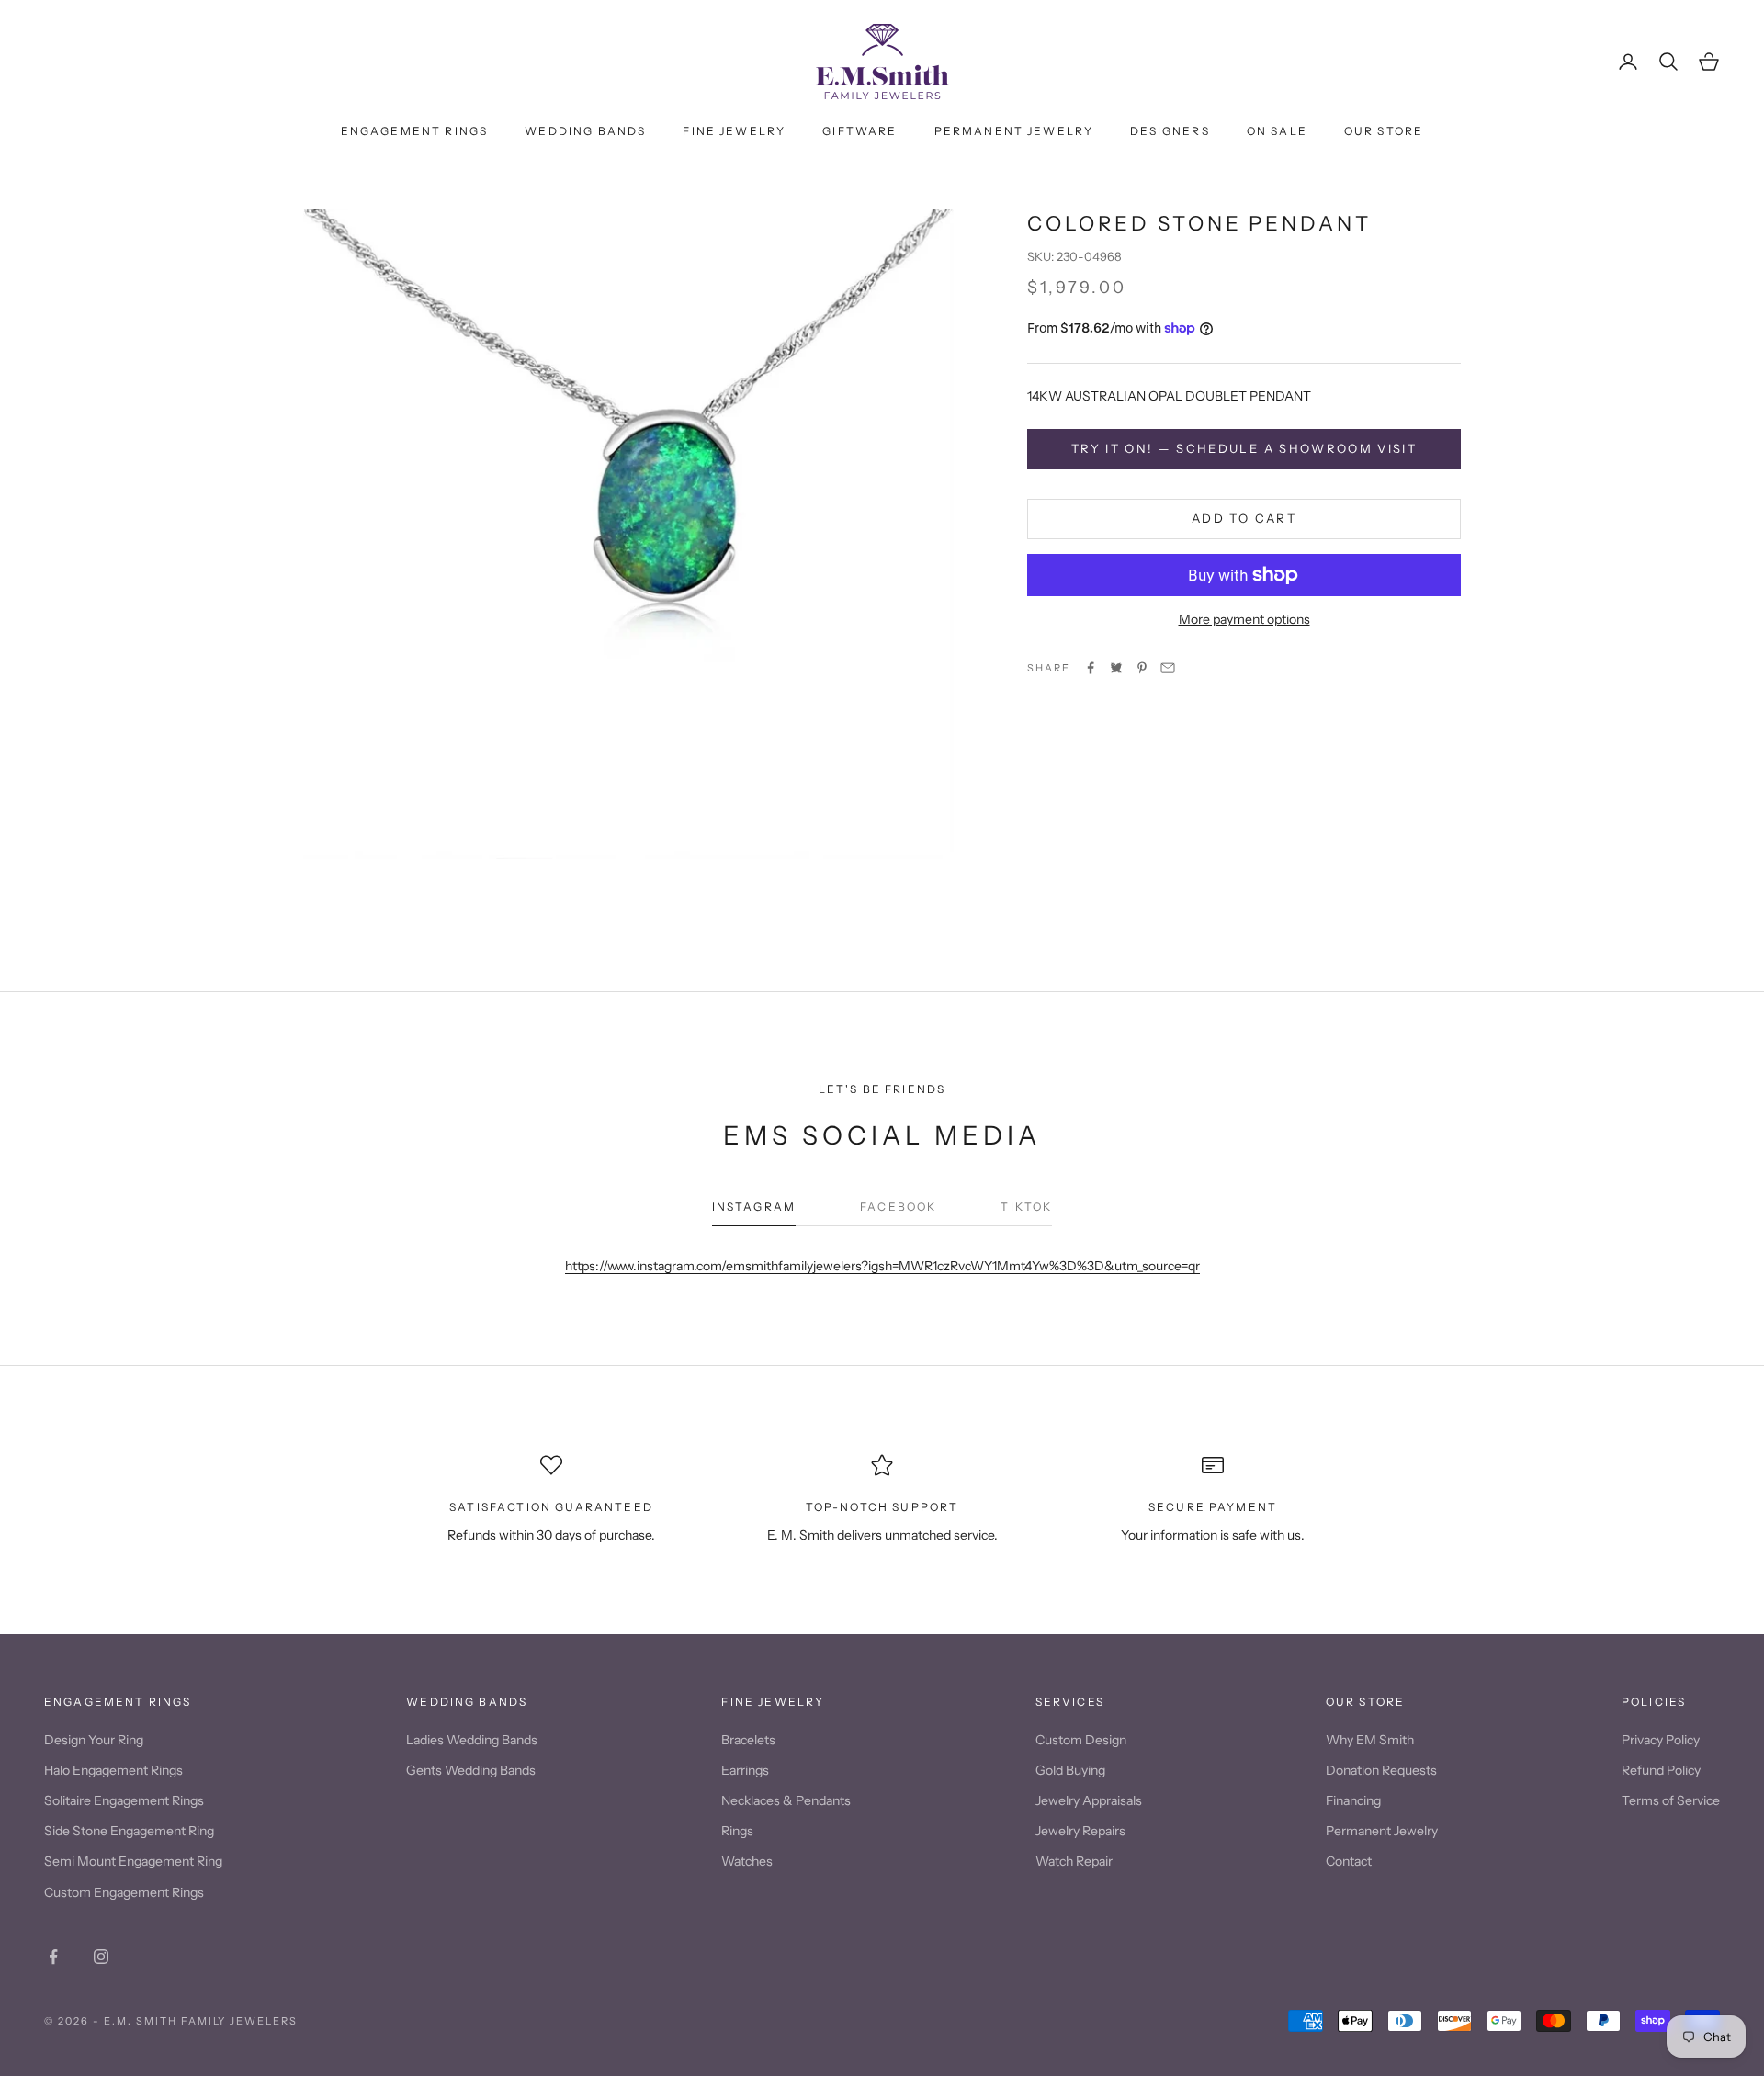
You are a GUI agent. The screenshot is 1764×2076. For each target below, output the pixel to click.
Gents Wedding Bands (471, 1770)
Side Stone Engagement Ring (129, 1831)
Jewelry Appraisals (1089, 1800)
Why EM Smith (1370, 1740)
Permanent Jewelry (1014, 131)
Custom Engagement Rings (124, 1892)
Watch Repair (1074, 1861)
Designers (1170, 131)
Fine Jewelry (734, 131)
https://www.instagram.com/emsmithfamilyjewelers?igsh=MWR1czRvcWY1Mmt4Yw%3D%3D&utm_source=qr (882, 1266)
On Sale (1277, 131)
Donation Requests (1381, 1770)
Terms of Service (1671, 1800)
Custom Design (1081, 1740)
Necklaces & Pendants (786, 1800)
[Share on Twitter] (1116, 668)
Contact (1349, 1861)
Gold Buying (1070, 1770)
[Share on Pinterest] (1142, 668)
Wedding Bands (585, 131)
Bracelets (748, 1740)
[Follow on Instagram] (101, 1957)
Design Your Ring (94, 1740)
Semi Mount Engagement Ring (133, 1861)
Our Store (1384, 131)
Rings (737, 1831)
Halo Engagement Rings (113, 1770)
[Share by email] (1168, 668)
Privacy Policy (1661, 1740)
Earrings (745, 1770)
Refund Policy (1661, 1770)
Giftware (859, 131)
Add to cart (1244, 518)
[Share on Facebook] (1091, 668)
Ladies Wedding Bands (472, 1740)
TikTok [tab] (1026, 1207)
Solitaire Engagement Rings (124, 1800)
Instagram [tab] (754, 1207)
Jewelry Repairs (1080, 1831)
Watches (747, 1861)
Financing (1353, 1800)
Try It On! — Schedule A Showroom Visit (1244, 448)
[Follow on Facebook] (53, 1957)
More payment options (1244, 619)
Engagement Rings (415, 131)
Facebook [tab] (898, 1207)
